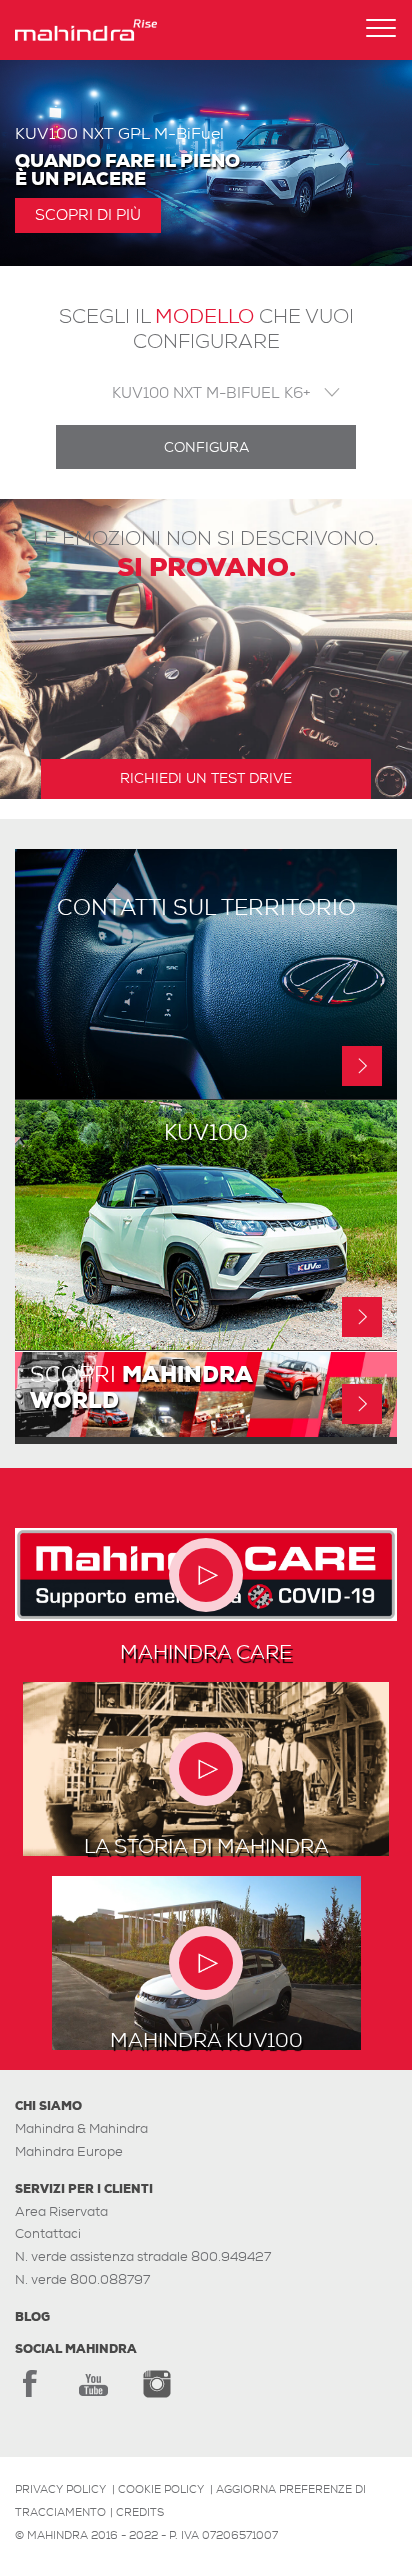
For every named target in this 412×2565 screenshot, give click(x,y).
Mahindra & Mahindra (81, 2128)
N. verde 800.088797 (82, 2279)
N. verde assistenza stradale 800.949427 (143, 2256)
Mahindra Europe (69, 2151)
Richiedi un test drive (206, 778)
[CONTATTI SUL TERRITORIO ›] (206, 1093)
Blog (32, 2317)
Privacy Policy (60, 2489)
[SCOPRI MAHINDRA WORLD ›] (206, 1431)
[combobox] (206, 392)
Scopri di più (88, 215)
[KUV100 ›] (206, 1344)
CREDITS (140, 2512)
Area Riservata (61, 2211)
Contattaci (48, 2233)
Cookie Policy (161, 2489)
